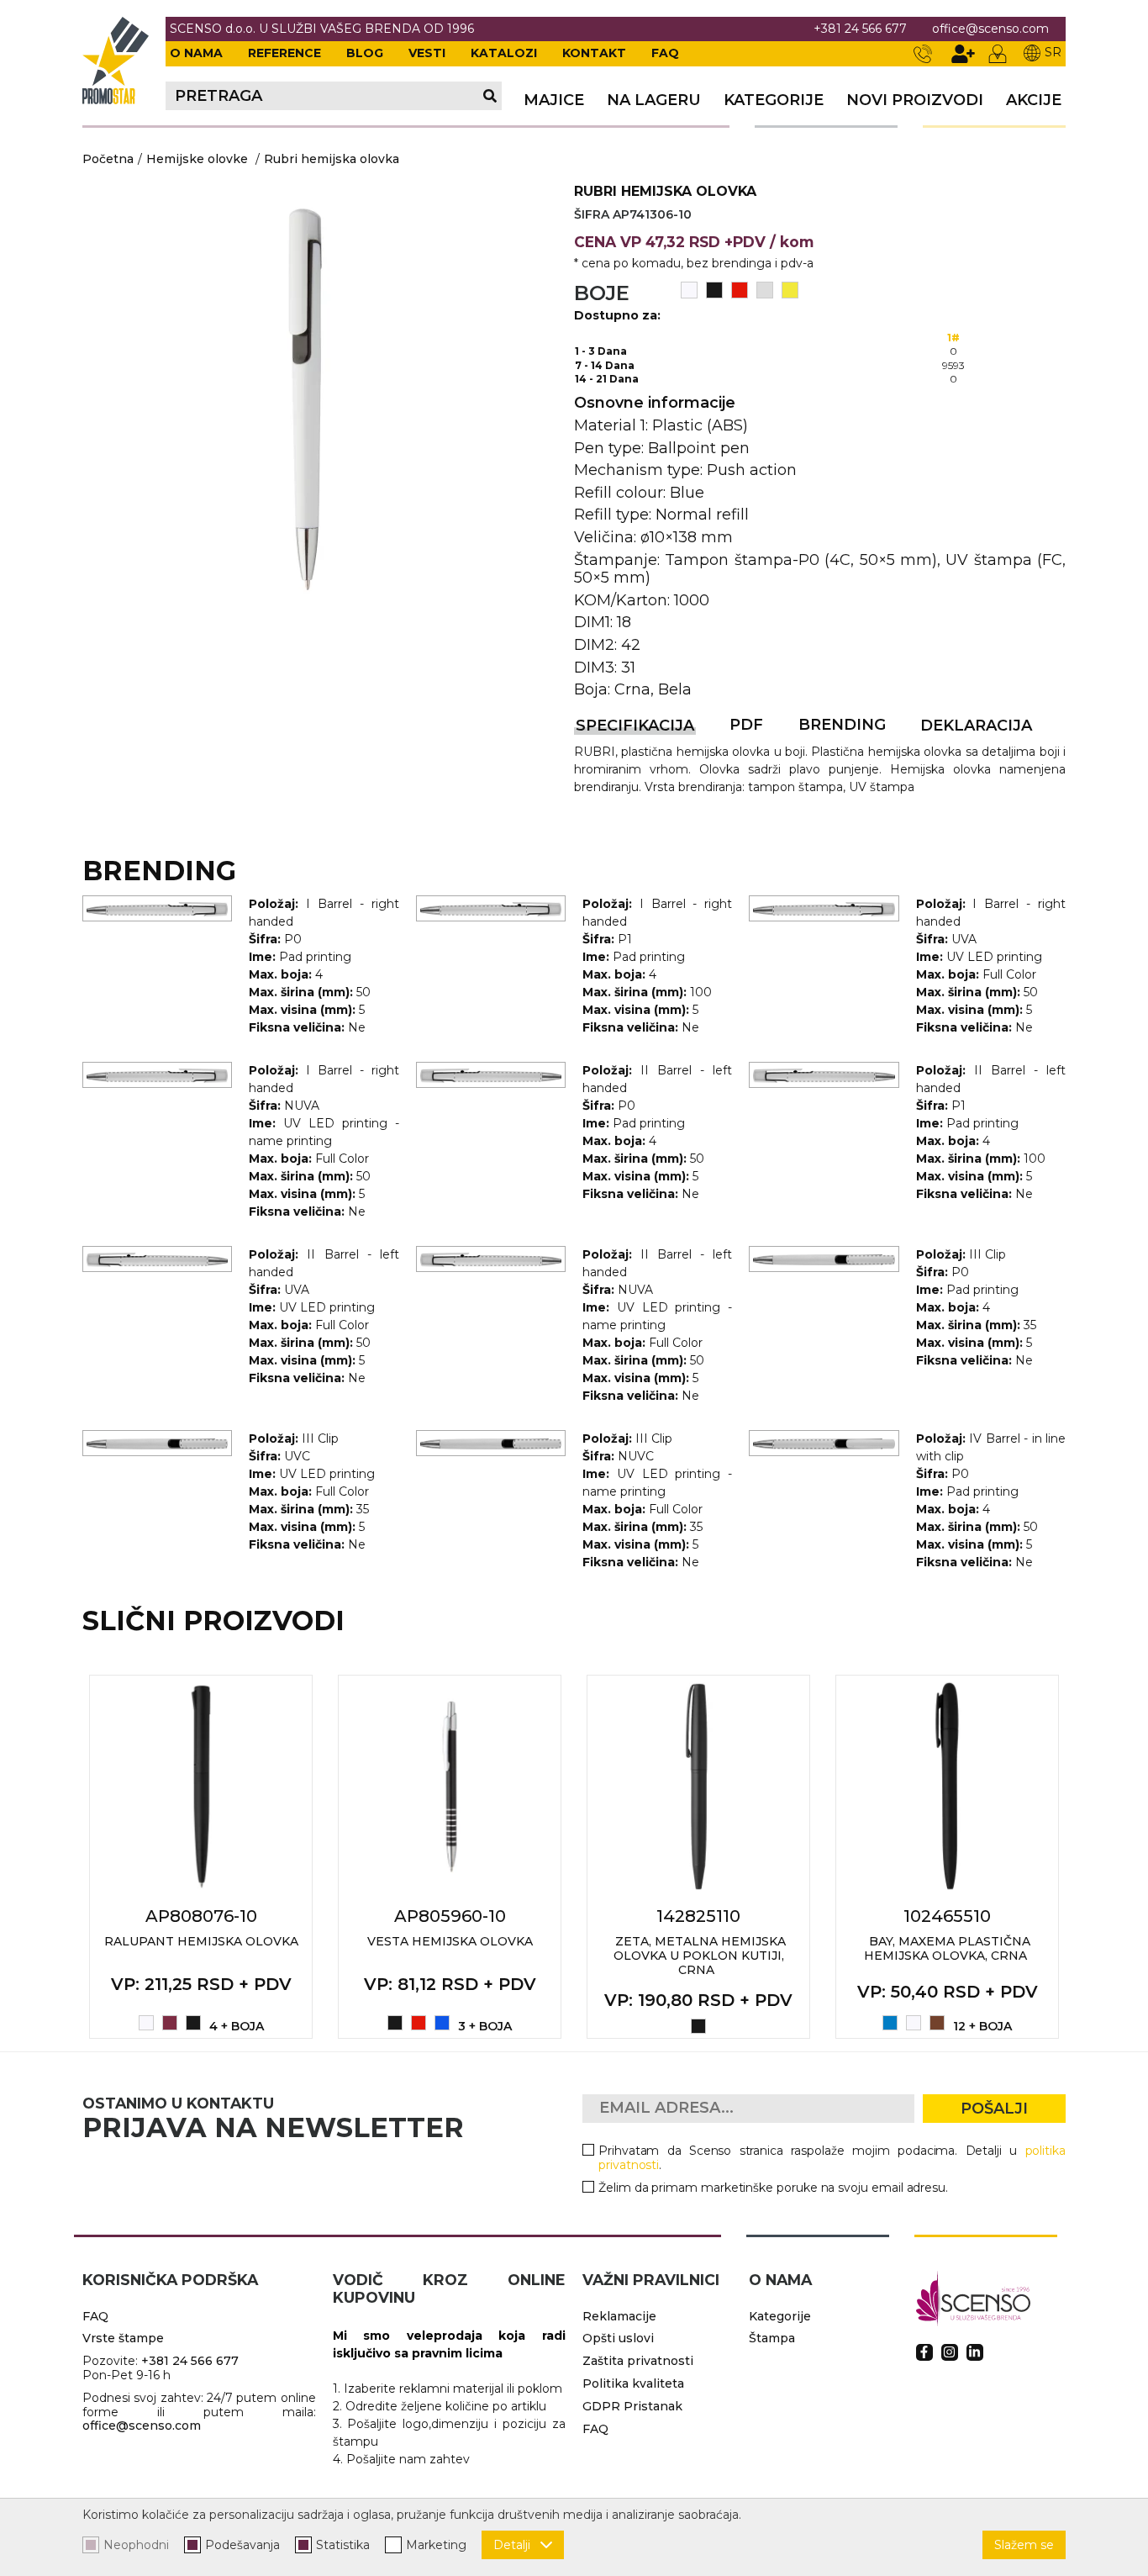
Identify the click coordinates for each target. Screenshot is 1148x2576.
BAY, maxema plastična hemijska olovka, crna (947, 1948)
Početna (108, 159)
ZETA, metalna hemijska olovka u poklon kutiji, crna (700, 1956)
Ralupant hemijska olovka (201, 1941)
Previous (64, 1857)
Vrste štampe (123, 2338)
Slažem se (1024, 2545)
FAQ (665, 53)
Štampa (772, 2338)
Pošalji (994, 2109)
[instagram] (950, 2352)
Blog (365, 53)
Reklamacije (619, 2316)
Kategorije (774, 100)
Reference (284, 53)
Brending (842, 725)
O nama (196, 53)
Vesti (427, 53)
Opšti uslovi (618, 2338)
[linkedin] (975, 2352)
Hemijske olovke (197, 159)
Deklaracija (976, 726)
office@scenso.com (990, 29)
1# (953, 338)
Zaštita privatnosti (638, 2361)
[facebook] (924, 2352)
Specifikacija (635, 726)
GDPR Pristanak (632, 2406)
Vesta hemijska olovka (450, 1941)
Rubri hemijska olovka (332, 159)
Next (1084, 1857)
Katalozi (504, 53)
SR (1053, 52)
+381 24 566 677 (860, 29)
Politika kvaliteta (633, 2383)
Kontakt (594, 53)
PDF (746, 725)
